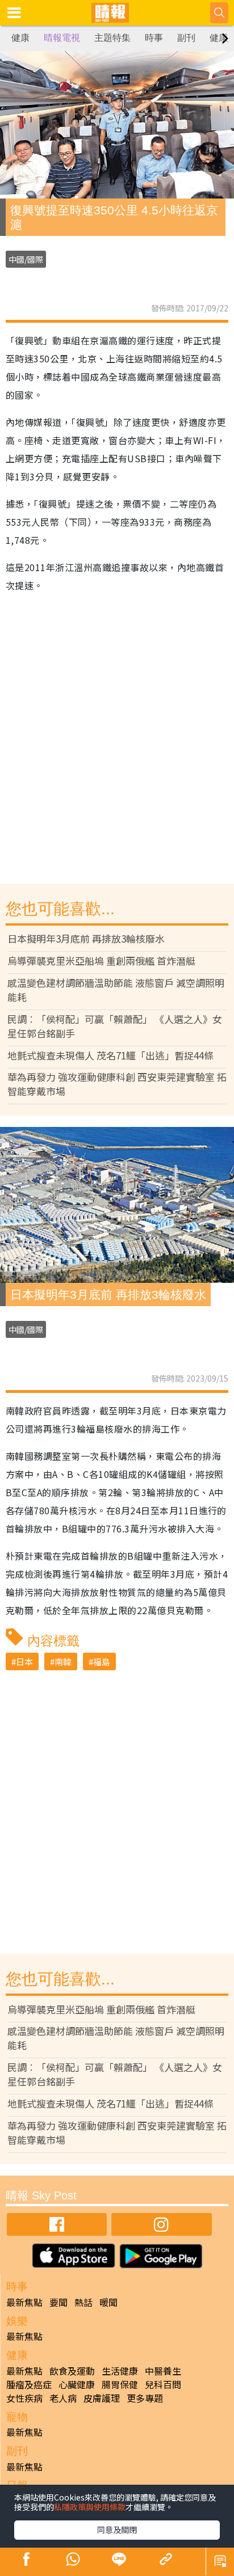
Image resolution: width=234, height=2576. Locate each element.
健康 (20, 38)
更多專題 (145, 2398)
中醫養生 (163, 2371)
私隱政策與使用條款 (90, 2507)
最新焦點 (24, 2302)
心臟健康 (77, 2384)
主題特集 (112, 38)
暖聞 (108, 2302)
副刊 (186, 38)
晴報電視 (62, 38)
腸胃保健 (120, 2384)
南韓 (63, 1661)
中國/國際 (26, 259)
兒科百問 (163, 2384)
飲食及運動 (72, 2371)
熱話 (83, 2302)
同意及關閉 (117, 2529)
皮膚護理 (102, 2398)
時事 (154, 38)
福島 (102, 1661)
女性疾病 (24, 2398)
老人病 (63, 2398)
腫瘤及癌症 (29, 2384)
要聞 (58, 2302)
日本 (24, 1661)
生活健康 (120, 2371)
